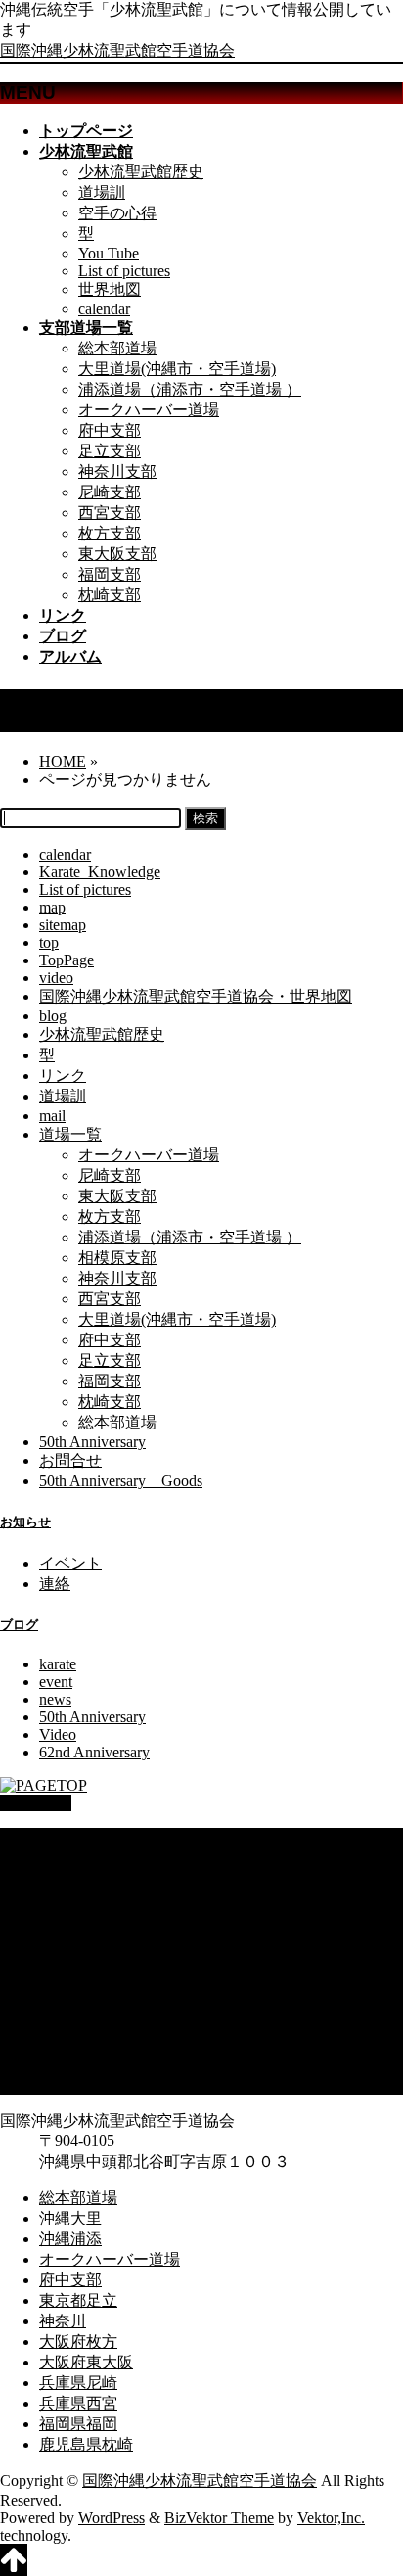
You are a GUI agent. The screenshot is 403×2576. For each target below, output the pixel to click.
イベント (70, 1563)
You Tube (109, 253)
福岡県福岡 (78, 2063)
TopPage (67, 960)
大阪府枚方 (78, 1981)
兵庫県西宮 (78, 2043)
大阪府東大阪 (86, 2002)
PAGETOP (36, 1803)
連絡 (55, 1584)
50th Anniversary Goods (121, 1481)
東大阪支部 (117, 554)
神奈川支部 (117, 471)
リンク (63, 1076)
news (55, 1699)
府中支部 (110, 430)
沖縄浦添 (70, 1878)
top (49, 942)
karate (58, 1664)
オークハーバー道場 (149, 410)
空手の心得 (117, 213)
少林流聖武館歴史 (141, 172)
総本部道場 (117, 348)
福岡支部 (110, 574)
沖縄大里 (70, 1858)
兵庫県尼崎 (78, 2022)
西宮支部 (110, 513)
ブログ (19, 1625)
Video (58, 1734)
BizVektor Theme (219, 2518)
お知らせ (25, 1522)
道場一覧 (70, 1134)
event (56, 1682)
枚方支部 (110, 533)
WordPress (112, 2518)
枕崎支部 (110, 595)
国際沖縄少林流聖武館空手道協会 (117, 50)
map (52, 907)
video (56, 978)
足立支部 (110, 451)
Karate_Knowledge (100, 872)
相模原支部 (117, 1258)
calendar (104, 309)
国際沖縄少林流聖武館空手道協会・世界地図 (196, 996)
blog (53, 1016)
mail (52, 1116)
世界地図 (110, 289)
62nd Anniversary (94, 1752)
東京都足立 (78, 1940)
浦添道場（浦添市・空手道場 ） (190, 389)
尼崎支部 (110, 492)
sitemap (63, 925)
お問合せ (70, 1460)
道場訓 (102, 192)
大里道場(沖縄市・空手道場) (177, 369)
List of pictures (124, 271)
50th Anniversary (92, 1442)
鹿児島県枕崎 (86, 2084)
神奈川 (63, 1961)
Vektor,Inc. (331, 2518)
